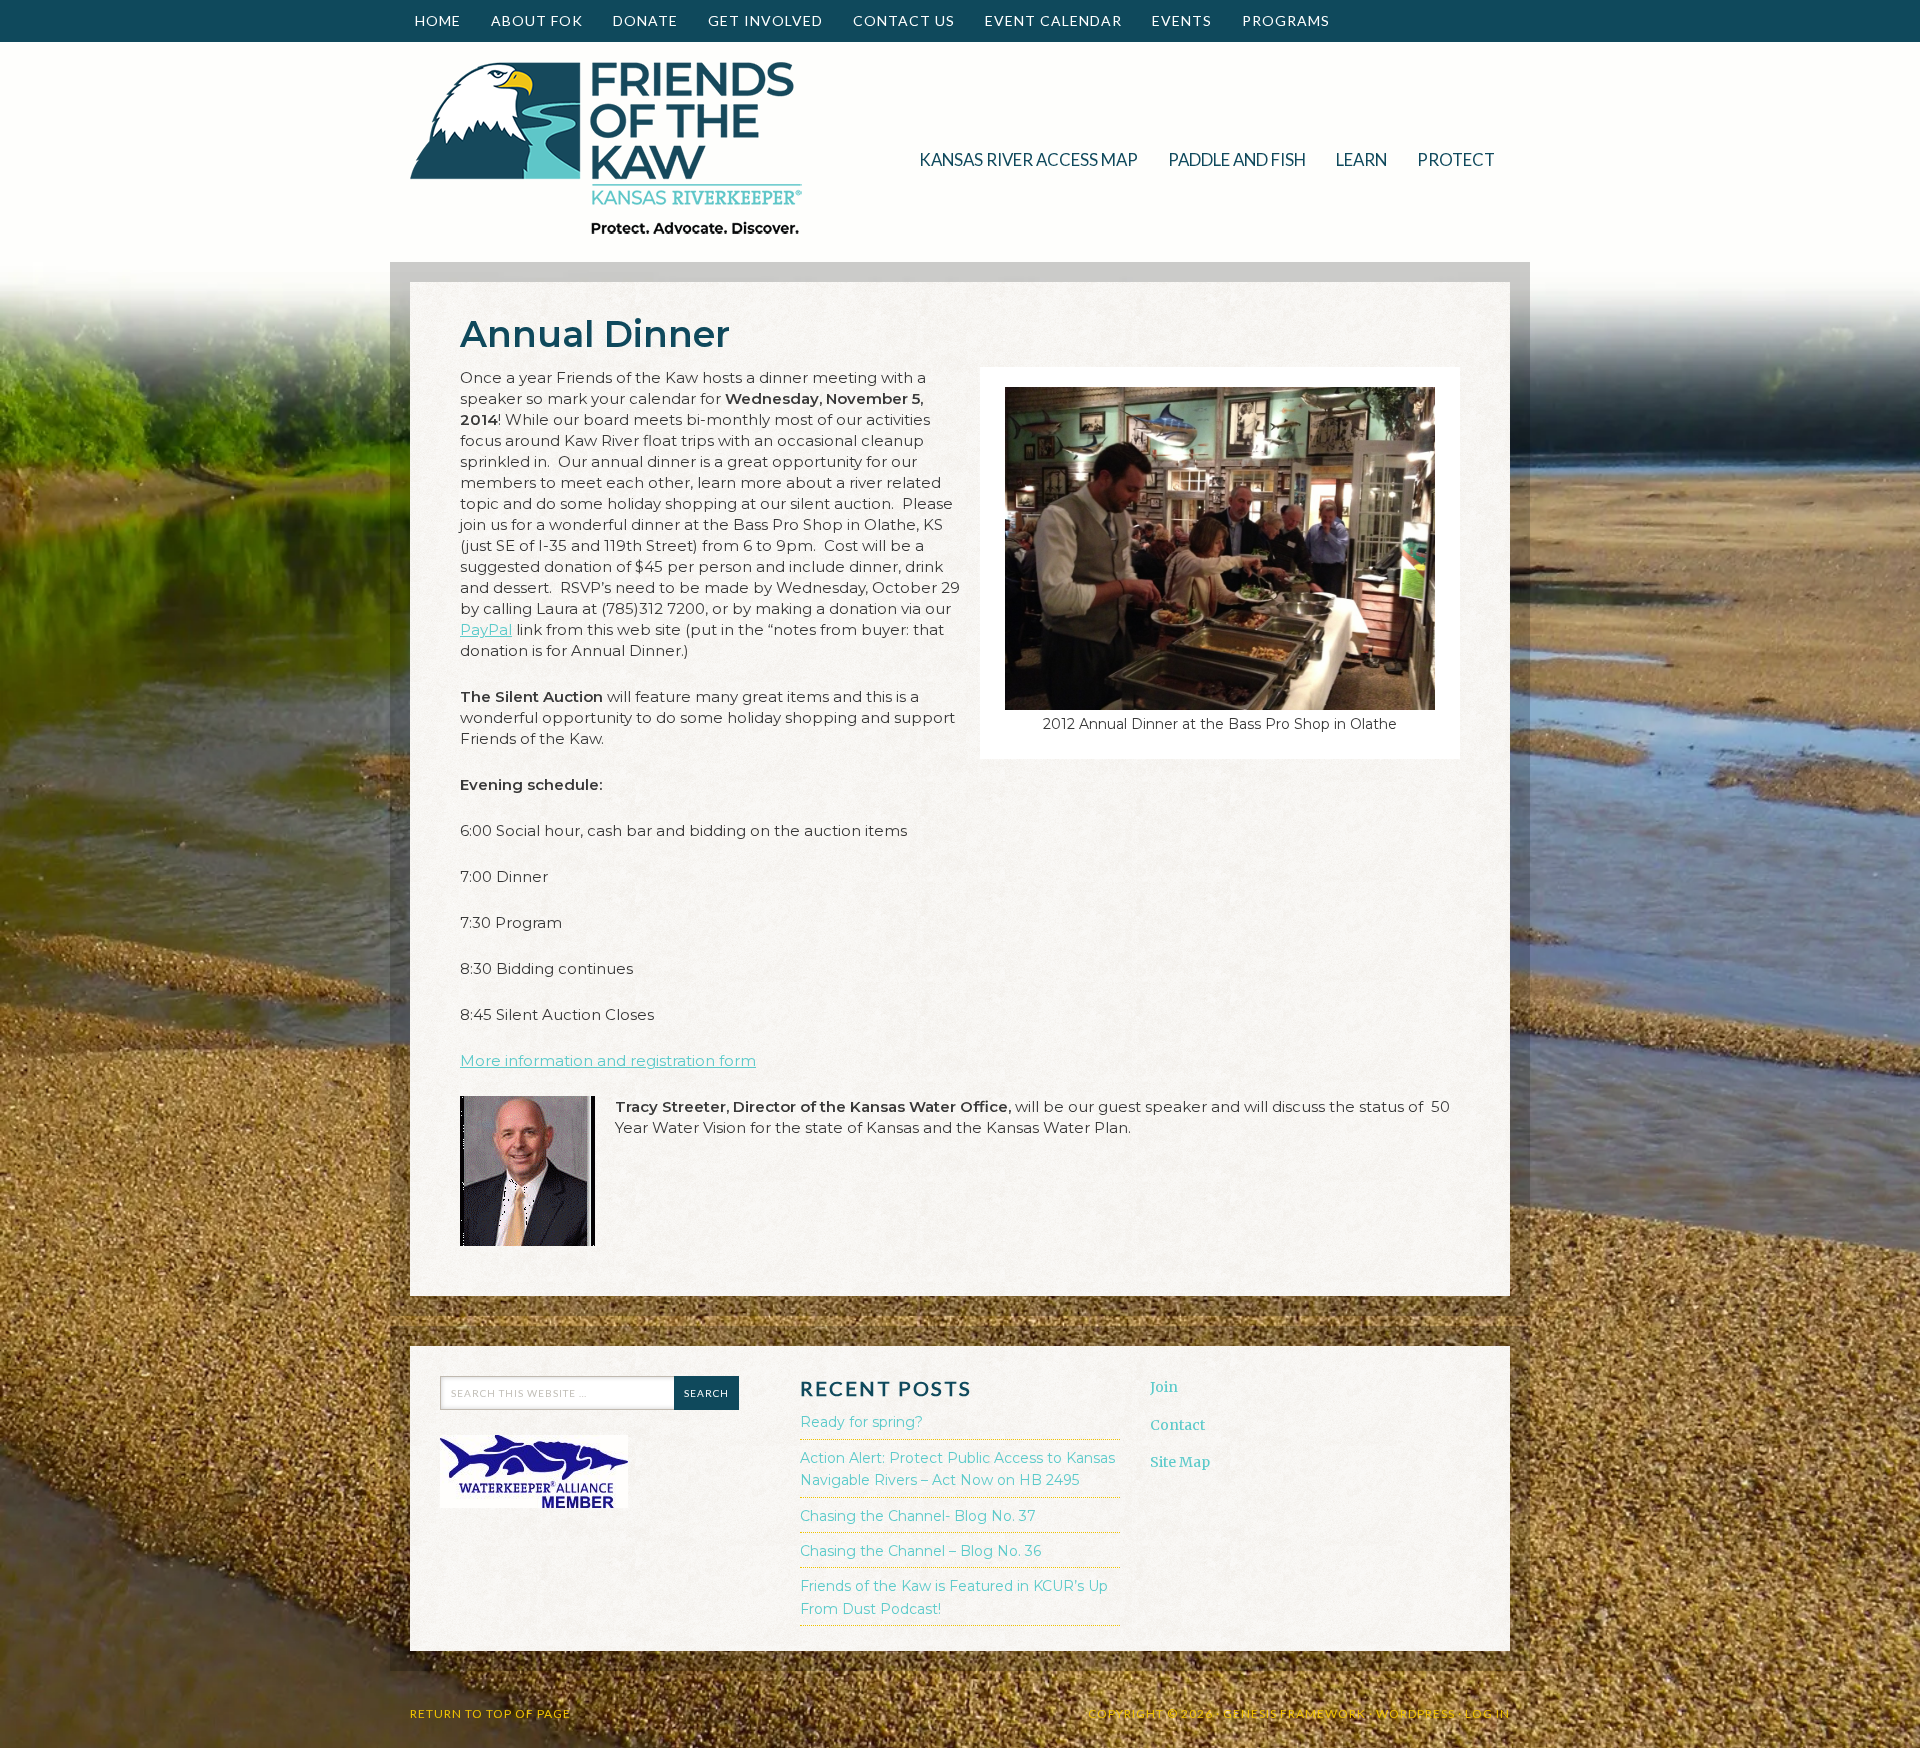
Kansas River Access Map (1028, 159)
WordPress (1415, 1713)
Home (438, 20)
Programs (1278, 20)
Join (1164, 1387)
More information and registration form (608, 1060)
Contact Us (904, 20)
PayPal (486, 629)
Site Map (1180, 1462)
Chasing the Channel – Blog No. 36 (920, 1551)
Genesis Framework (1294, 1713)
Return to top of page (490, 1713)
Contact (1177, 1425)
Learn (1354, 159)
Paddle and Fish (1229, 159)
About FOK (529, 20)
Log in (1487, 1713)
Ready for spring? (861, 1422)
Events (1174, 20)
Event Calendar (1053, 20)
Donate (638, 20)
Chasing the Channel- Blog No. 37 (918, 1516)
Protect (1448, 159)
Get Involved (758, 20)
